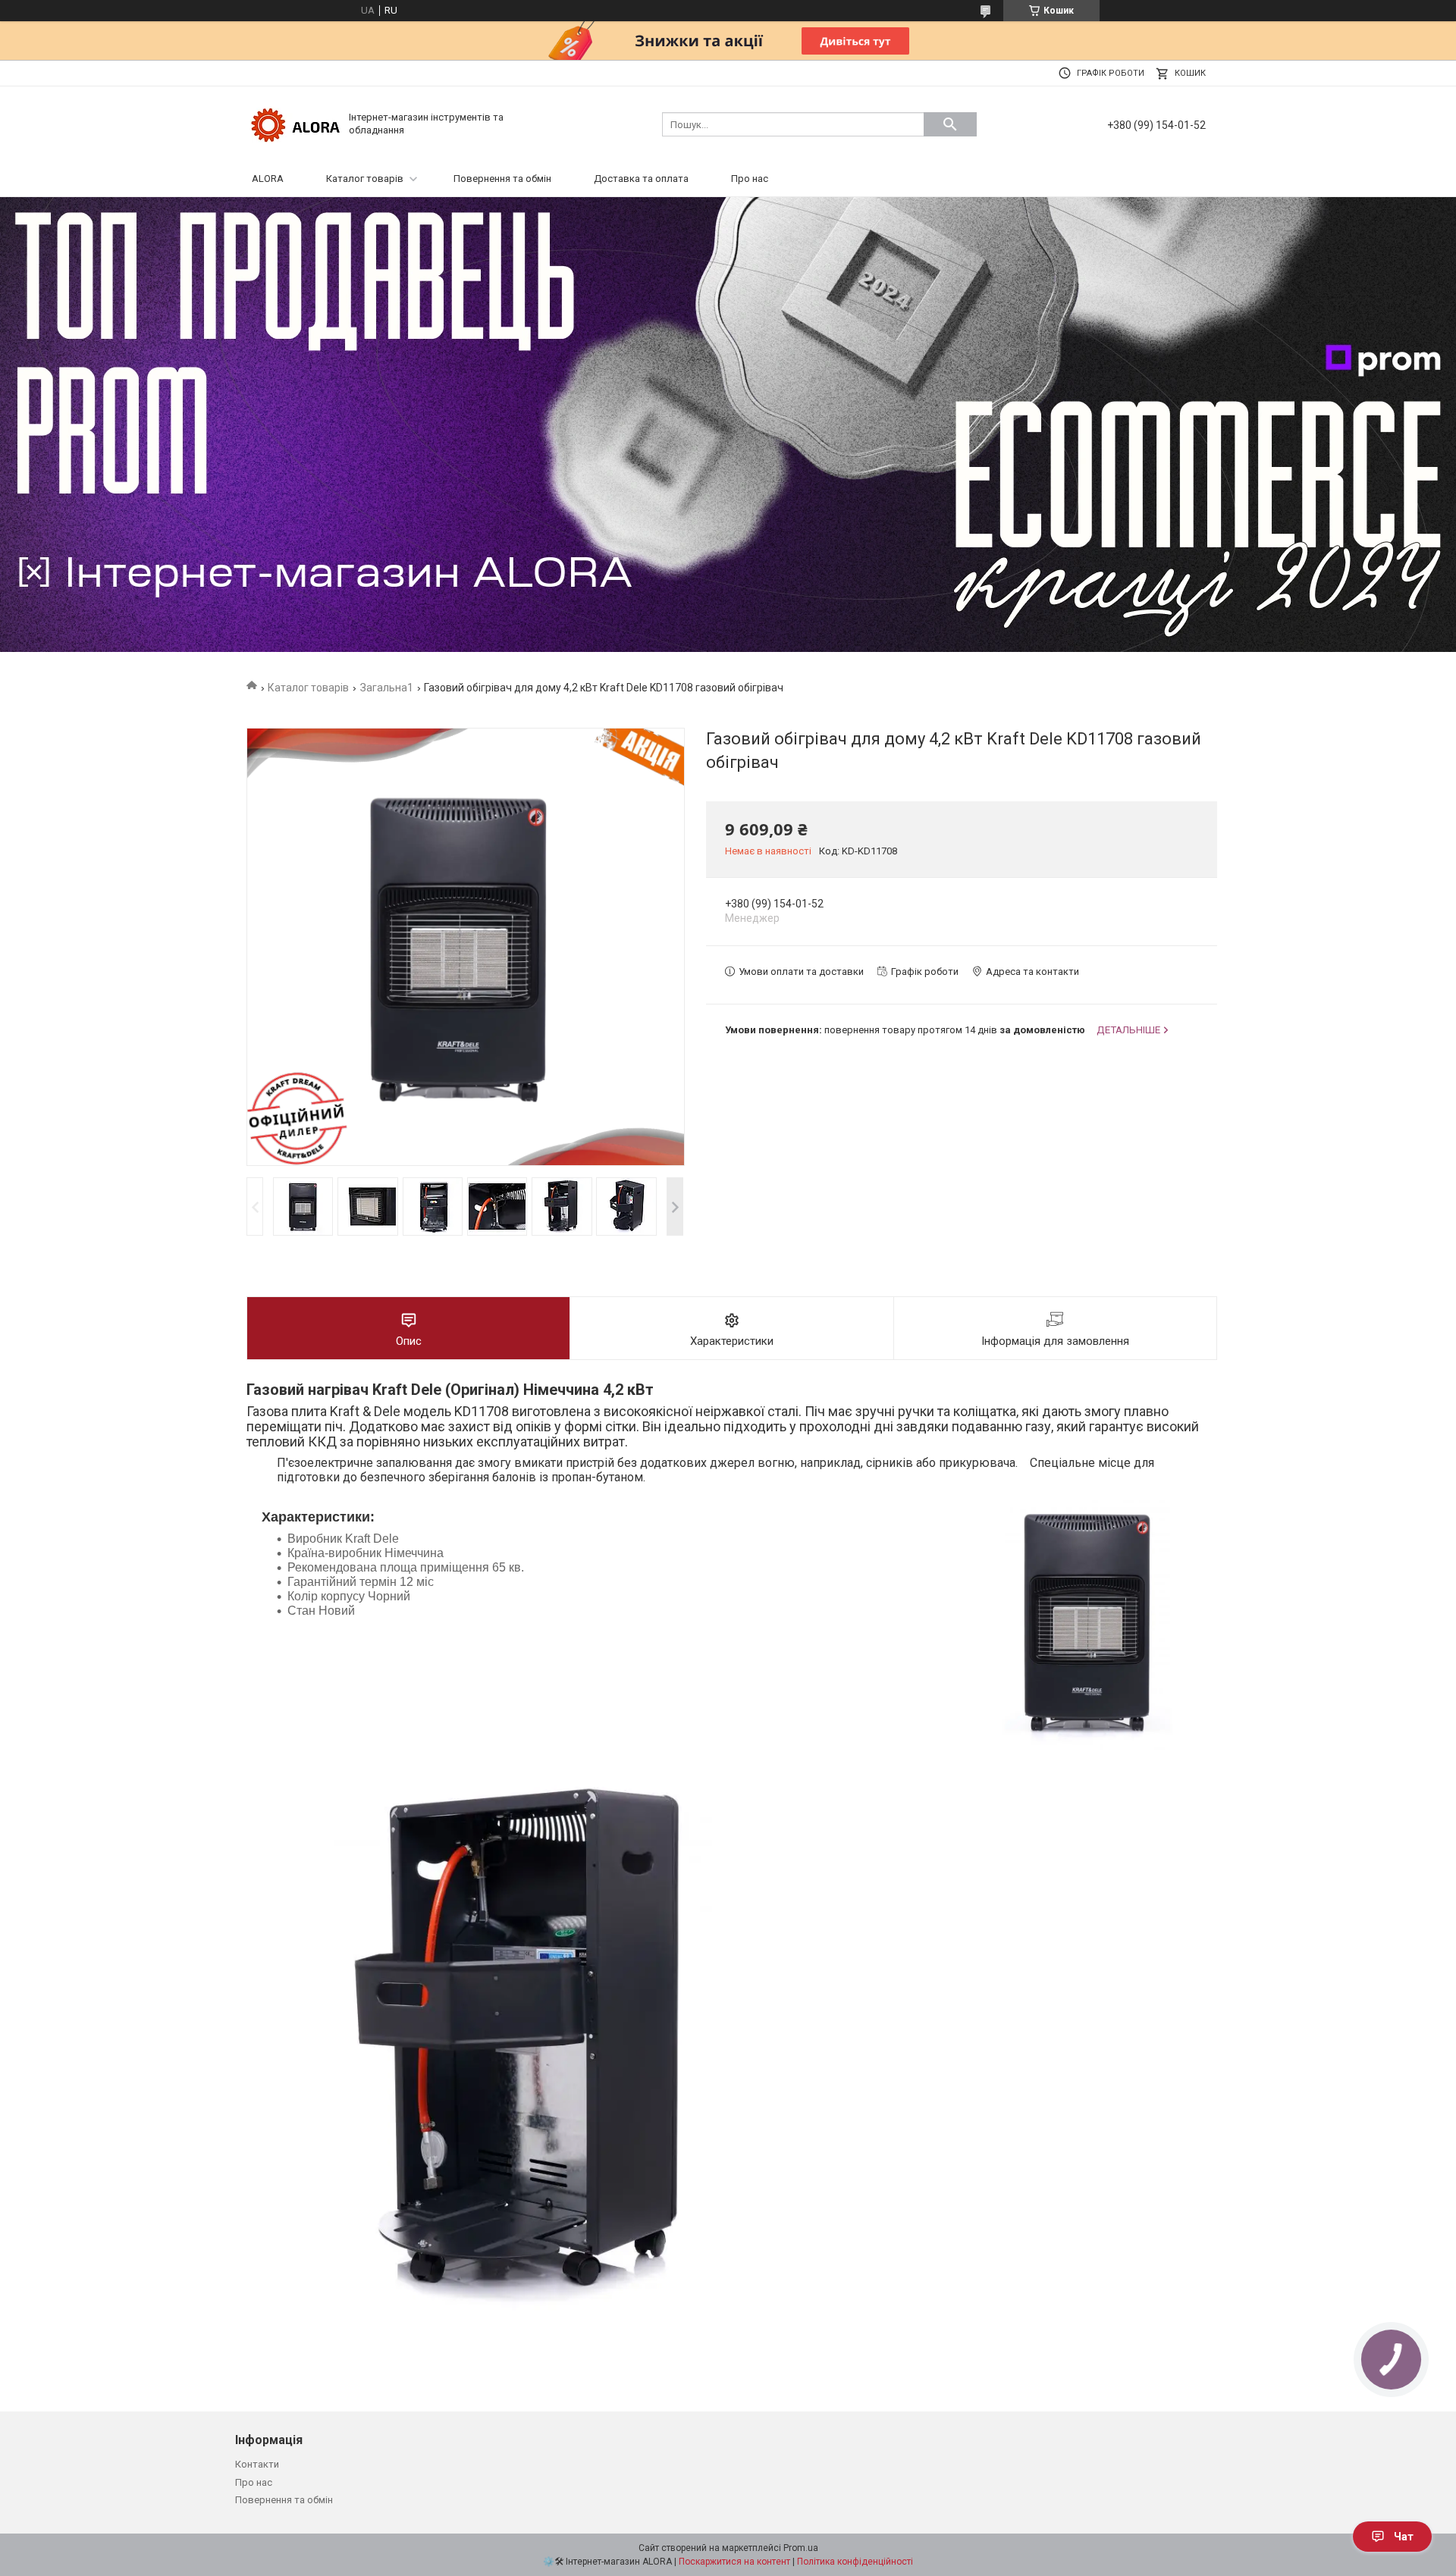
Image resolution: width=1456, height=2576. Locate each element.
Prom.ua (801, 2548)
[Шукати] (950, 124)
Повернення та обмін (502, 179)
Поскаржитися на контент (734, 2562)
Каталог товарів (365, 179)
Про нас (750, 179)
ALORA (268, 179)
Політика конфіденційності (855, 2562)
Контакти (257, 2464)
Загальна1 (387, 688)
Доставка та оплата (641, 179)
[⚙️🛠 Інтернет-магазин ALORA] (296, 123)
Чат (1404, 2537)
